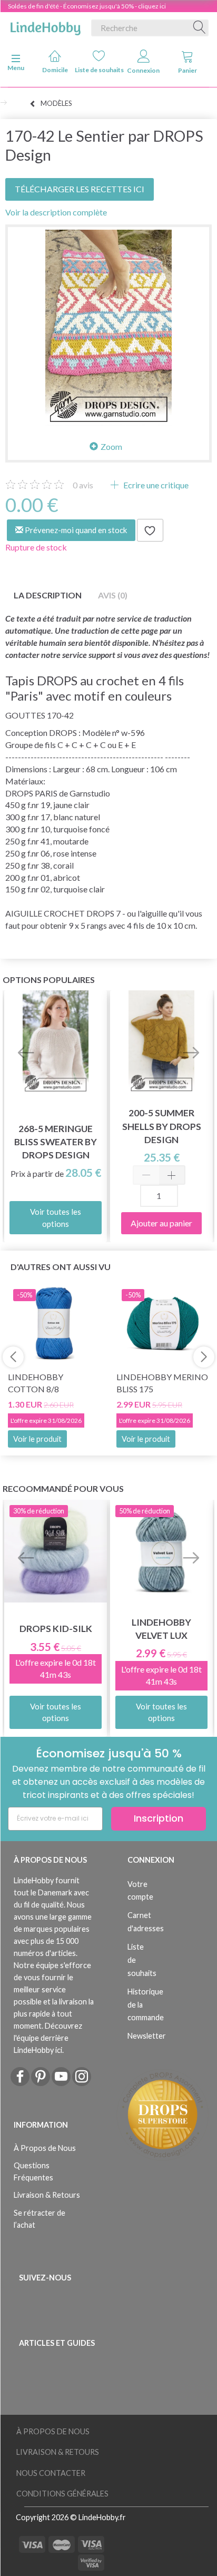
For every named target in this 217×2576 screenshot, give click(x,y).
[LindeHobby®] (45, 26)
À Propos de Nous (45, 2148)
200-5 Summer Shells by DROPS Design (162, 1126)
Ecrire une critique (155, 485)
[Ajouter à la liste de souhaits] (150, 530)
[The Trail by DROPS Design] (108, 328)
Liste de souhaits (99, 70)
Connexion (143, 70)
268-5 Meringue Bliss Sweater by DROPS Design (56, 1142)
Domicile (55, 70)
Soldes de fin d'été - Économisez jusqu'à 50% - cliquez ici (87, 6)
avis (83, 485)
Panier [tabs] (188, 70)
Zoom (111, 446)
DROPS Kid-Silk (56, 1629)
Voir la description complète (56, 212)
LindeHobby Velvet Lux (161, 1629)
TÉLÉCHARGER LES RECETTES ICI (80, 189)
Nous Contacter (51, 2473)
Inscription (159, 1818)
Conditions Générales (62, 2494)
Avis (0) (113, 595)
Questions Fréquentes (33, 2171)
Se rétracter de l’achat (40, 2219)
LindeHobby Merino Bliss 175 (162, 1383)
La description (48, 595)
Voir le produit (37, 1439)
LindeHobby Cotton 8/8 (36, 1383)
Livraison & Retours (47, 2195)
